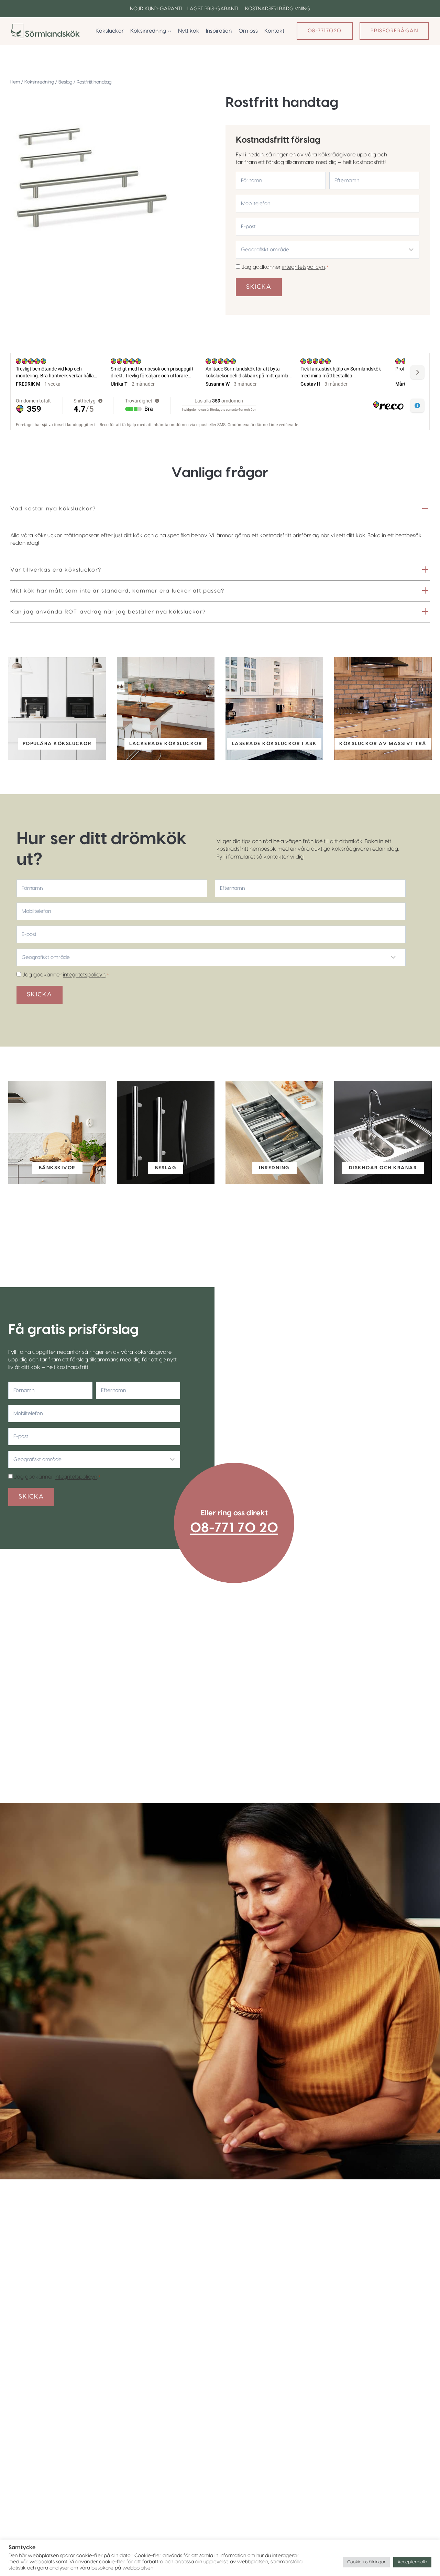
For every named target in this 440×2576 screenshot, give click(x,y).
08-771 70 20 (234, 1528)
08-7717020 (325, 31)
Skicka (259, 287)
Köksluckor (110, 31)
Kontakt (274, 31)
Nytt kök (189, 31)
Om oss (248, 31)
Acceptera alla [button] (412, 2562)
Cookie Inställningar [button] (366, 2562)
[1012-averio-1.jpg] (90, 178)
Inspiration (219, 31)
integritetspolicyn (304, 267)
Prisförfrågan (394, 31)
